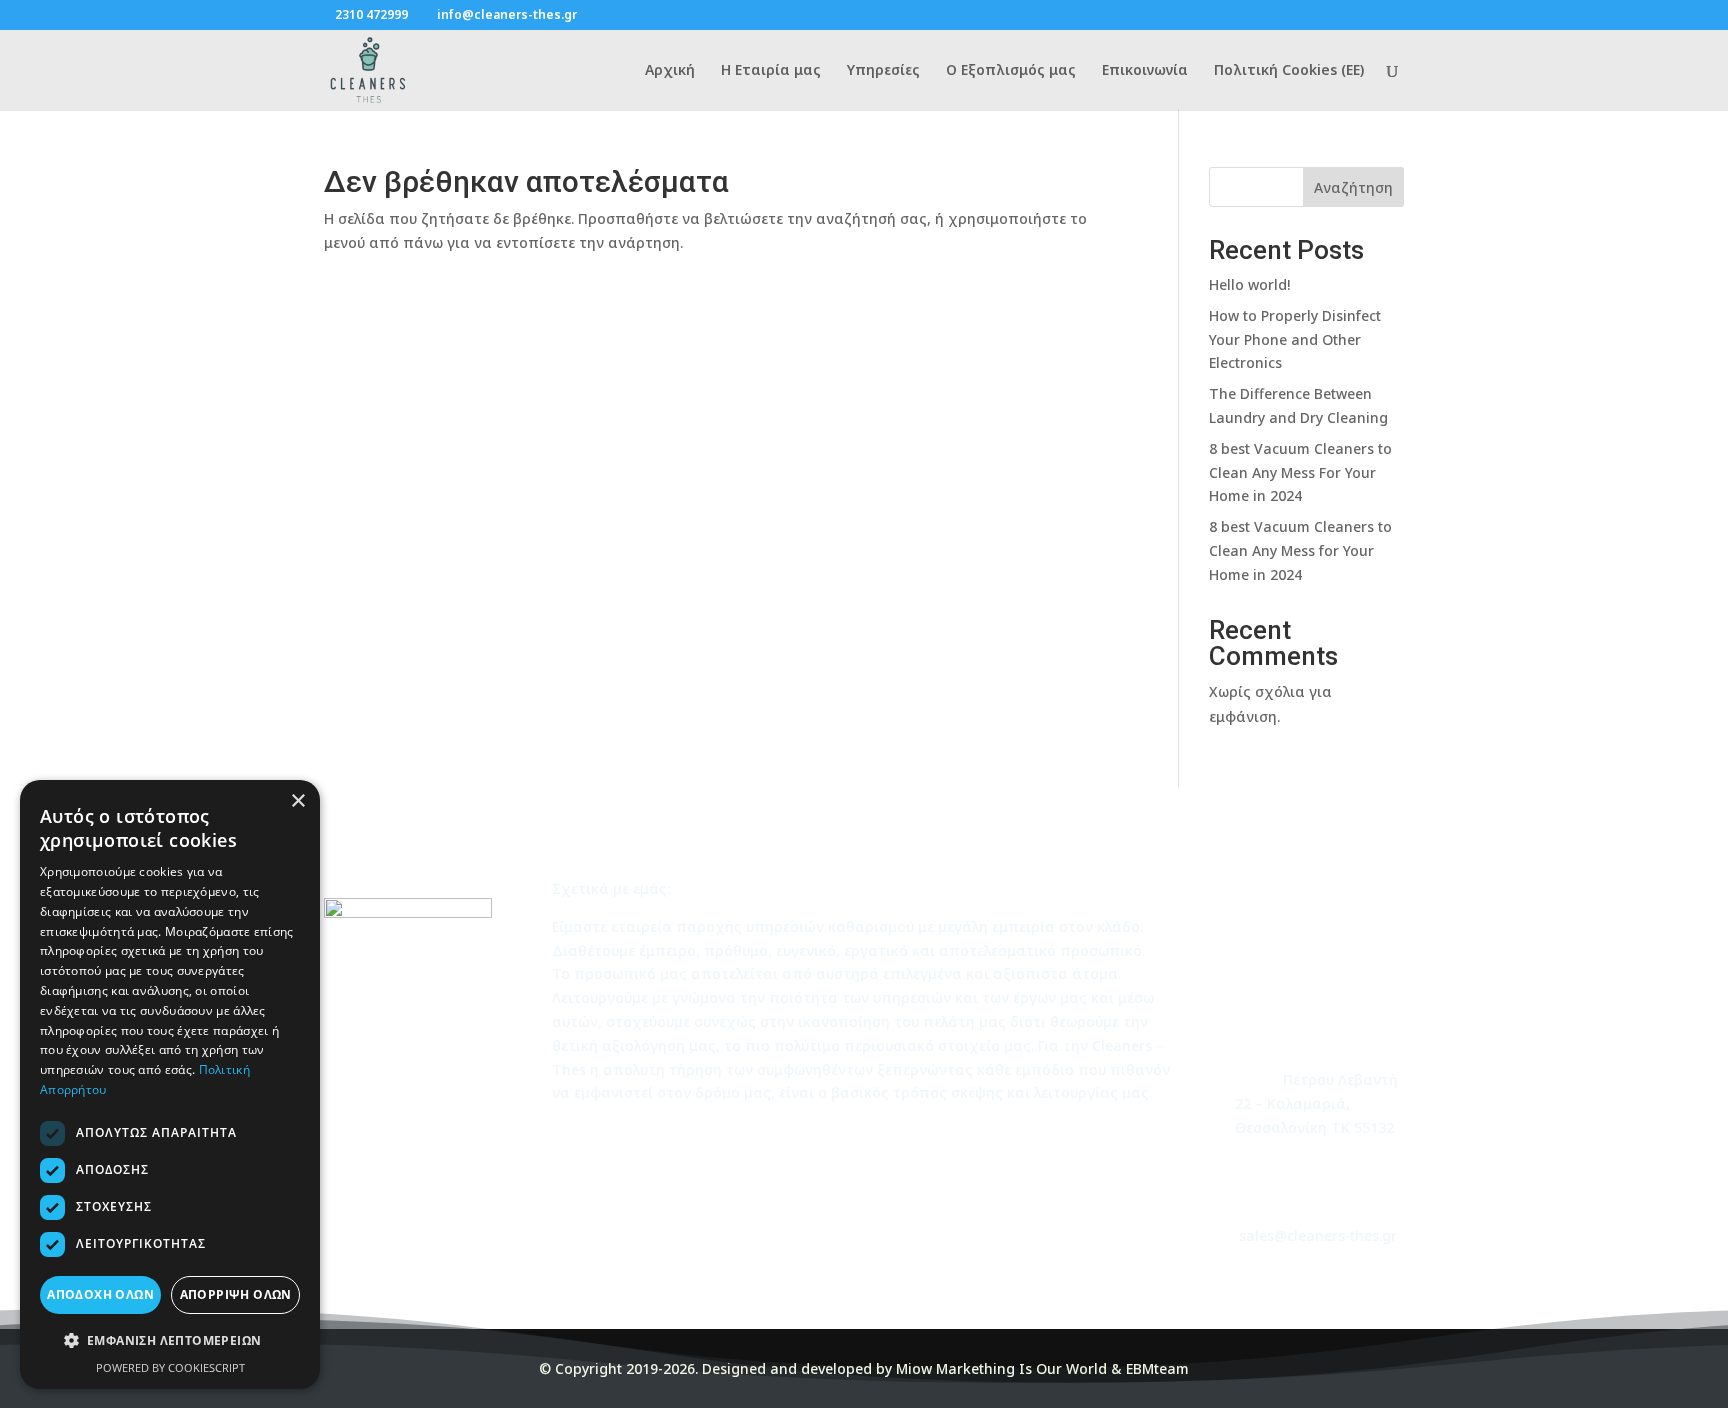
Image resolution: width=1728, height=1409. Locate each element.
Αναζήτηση (1353, 187)
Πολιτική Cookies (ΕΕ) (1289, 71)
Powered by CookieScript (170, 1367)
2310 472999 (371, 14)
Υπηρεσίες (883, 71)
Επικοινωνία (1145, 71)
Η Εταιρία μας (771, 71)
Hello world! (1249, 284)
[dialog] (170, 1084)
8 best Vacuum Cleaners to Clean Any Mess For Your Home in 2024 (1300, 472)
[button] (170, 1341)
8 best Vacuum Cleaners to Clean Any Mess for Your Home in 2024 (1300, 550)
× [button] (297, 801)
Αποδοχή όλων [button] (100, 1294)
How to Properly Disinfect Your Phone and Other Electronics (1295, 339)
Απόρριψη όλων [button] (236, 1294)
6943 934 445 (1331, 910)
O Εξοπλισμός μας (1011, 71)
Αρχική (670, 71)
